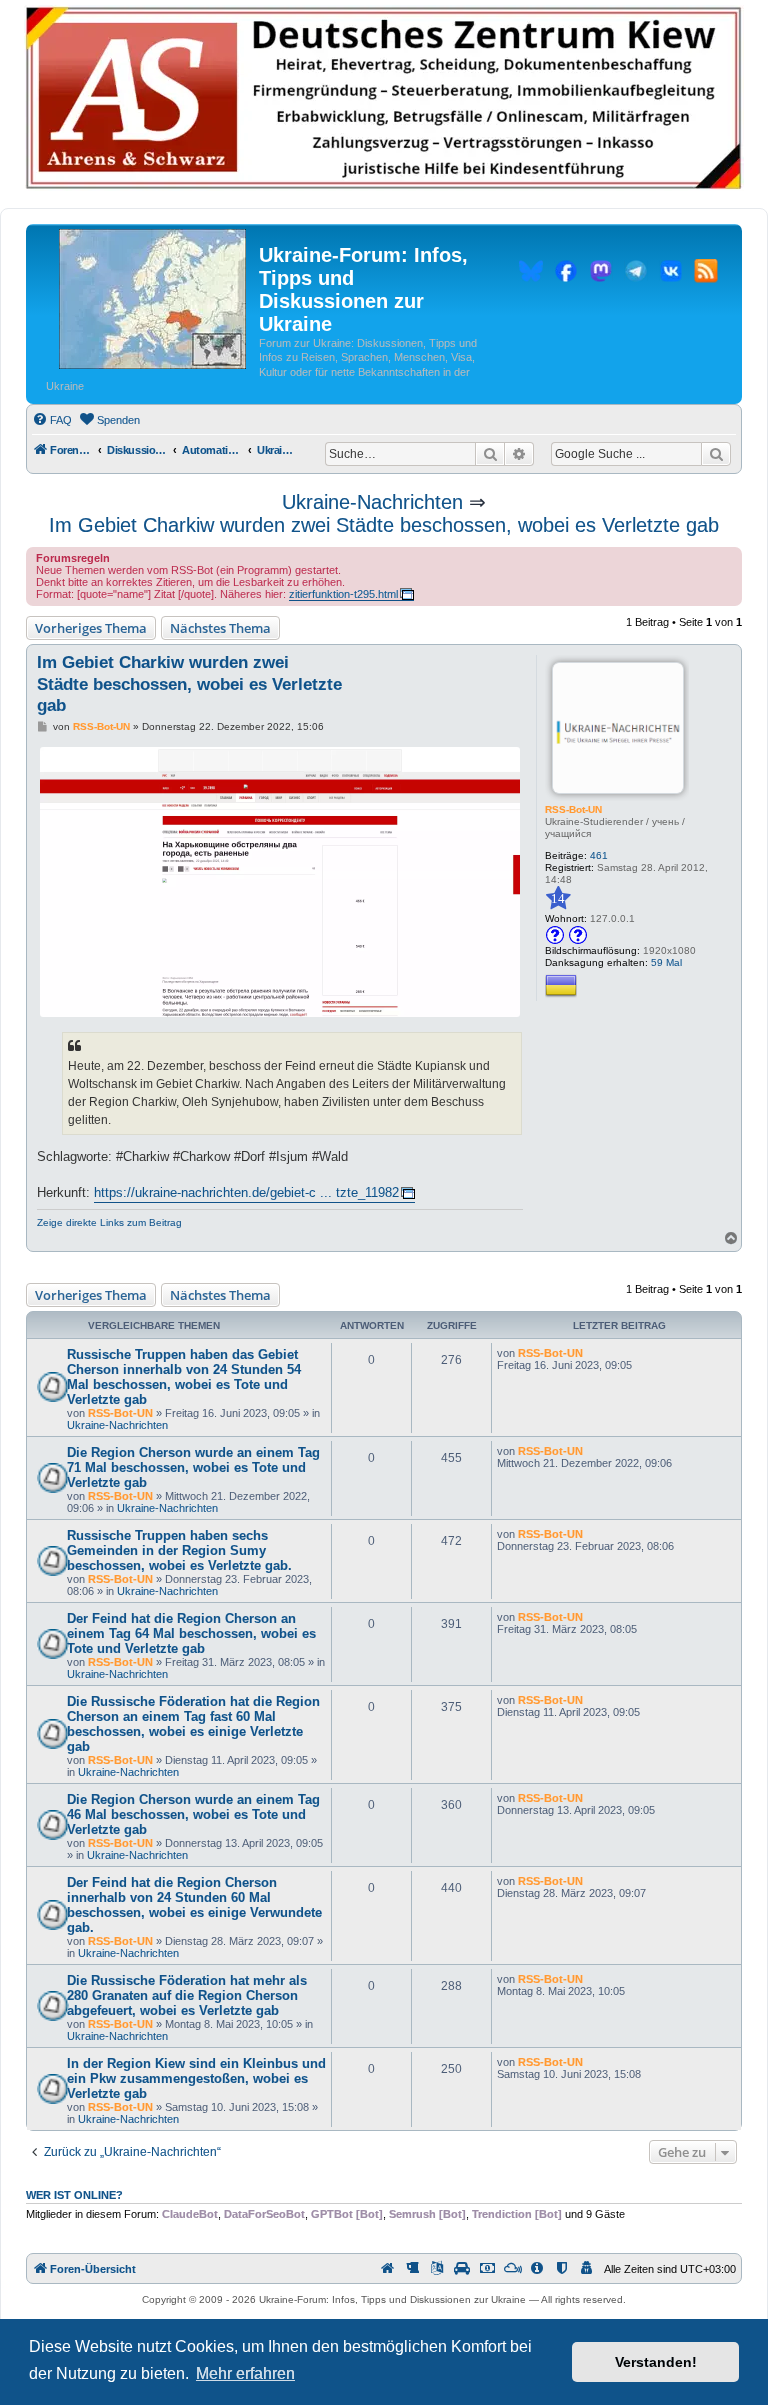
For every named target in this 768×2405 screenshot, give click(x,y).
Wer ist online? (74, 2195)
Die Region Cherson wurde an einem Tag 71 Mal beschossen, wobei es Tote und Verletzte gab (193, 1467)
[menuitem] (52, 420)
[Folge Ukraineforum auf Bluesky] (531, 274)
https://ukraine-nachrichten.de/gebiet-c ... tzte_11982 (246, 1192)
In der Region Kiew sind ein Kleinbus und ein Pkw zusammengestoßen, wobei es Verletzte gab (196, 2078)
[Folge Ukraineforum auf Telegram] (636, 274)
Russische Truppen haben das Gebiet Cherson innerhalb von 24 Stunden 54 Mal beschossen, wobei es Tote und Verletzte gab (184, 1377)
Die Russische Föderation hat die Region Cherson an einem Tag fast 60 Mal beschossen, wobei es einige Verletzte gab (193, 1724)
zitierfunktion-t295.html (343, 594)
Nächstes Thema (220, 628)
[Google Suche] (716, 454)
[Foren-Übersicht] (152, 300)
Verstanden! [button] (656, 2362)
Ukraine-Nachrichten (372, 502)
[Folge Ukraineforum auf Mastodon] (601, 274)
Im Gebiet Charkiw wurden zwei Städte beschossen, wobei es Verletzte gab (384, 525)
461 (599, 855)
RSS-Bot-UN (573, 809)
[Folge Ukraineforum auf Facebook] (566, 274)
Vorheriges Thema (91, 628)
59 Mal (666, 962)
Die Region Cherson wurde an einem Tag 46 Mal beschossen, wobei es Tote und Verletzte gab (193, 1814)
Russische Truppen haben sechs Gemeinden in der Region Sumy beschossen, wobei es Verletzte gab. (179, 1550)
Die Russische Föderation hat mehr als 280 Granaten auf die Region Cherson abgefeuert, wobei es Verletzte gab (187, 1995)
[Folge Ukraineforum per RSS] (706, 274)
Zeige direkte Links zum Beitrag (109, 1222)
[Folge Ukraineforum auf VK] (671, 274)
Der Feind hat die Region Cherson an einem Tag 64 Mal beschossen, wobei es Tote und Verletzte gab (191, 1633)
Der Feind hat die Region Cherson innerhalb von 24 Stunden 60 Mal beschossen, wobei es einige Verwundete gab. (194, 1905)
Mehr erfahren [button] (245, 2373)
